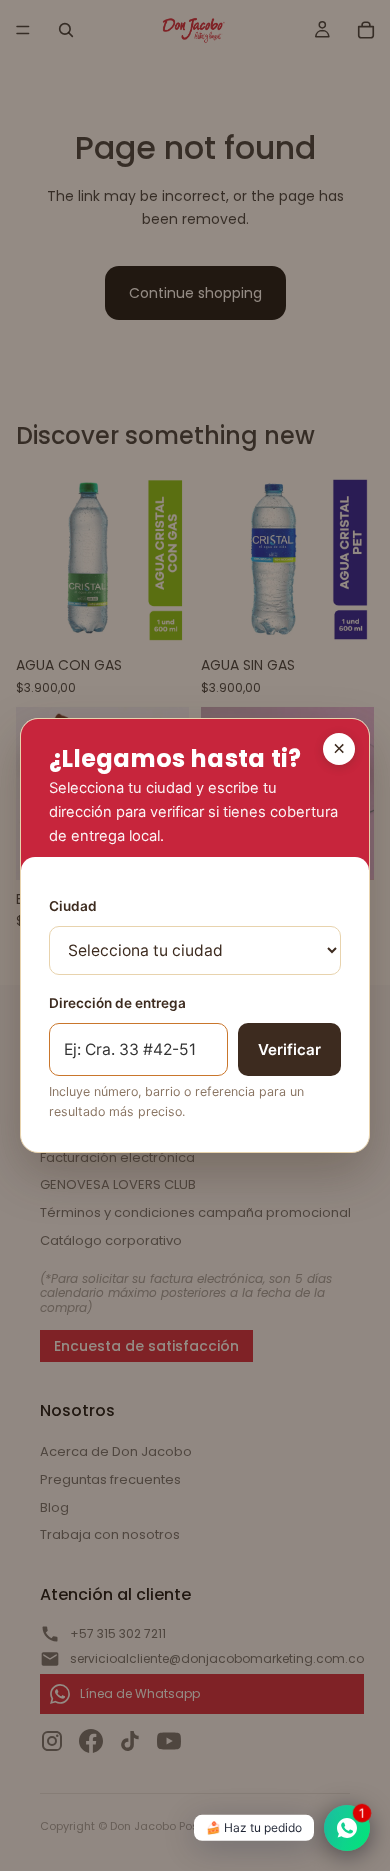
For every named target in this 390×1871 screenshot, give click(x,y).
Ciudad (73, 906)
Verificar (289, 1049)
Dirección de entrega (117, 1003)
